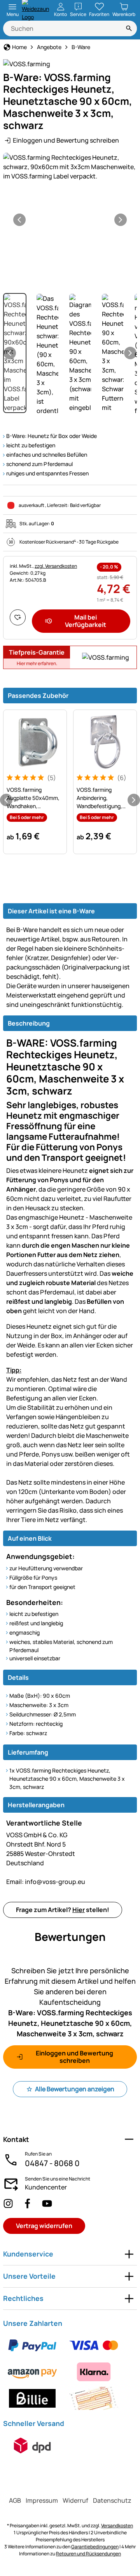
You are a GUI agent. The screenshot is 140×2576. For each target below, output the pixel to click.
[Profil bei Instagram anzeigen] (8, 2203)
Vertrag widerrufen (44, 2226)
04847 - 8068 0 (52, 2163)
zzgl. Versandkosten (56, 566)
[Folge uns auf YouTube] (47, 2203)
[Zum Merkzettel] (18, 617)
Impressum (42, 2500)
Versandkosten (117, 2526)
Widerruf (75, 2500)
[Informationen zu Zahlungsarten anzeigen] (70, 2372)
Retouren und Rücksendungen (88, 2554)
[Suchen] (129, 28)
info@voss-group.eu (46, 1882)
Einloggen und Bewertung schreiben (66, 140)
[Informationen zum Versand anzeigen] (32, 2445)
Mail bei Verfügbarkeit (86, 621)
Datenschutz (112, 2500)
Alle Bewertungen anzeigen (75, 2089)
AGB (15, 2500)
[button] (70, 167)
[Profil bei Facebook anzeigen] (28, 2203)
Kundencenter (46, 2187)
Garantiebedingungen (95, 2547)
